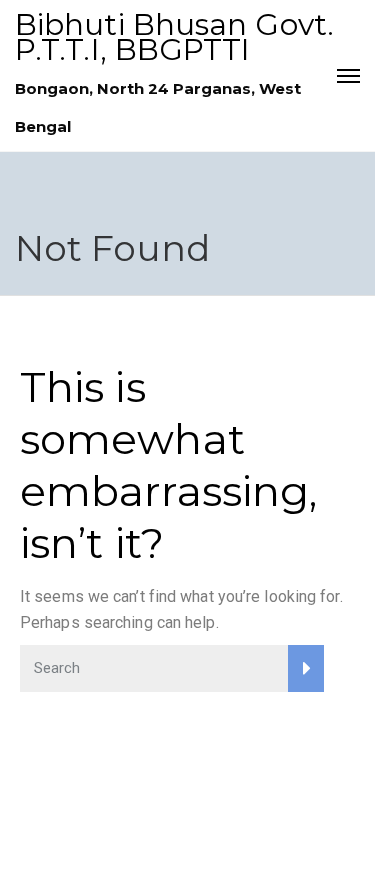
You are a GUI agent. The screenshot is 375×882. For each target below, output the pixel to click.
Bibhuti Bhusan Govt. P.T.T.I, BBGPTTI (174, 37)
